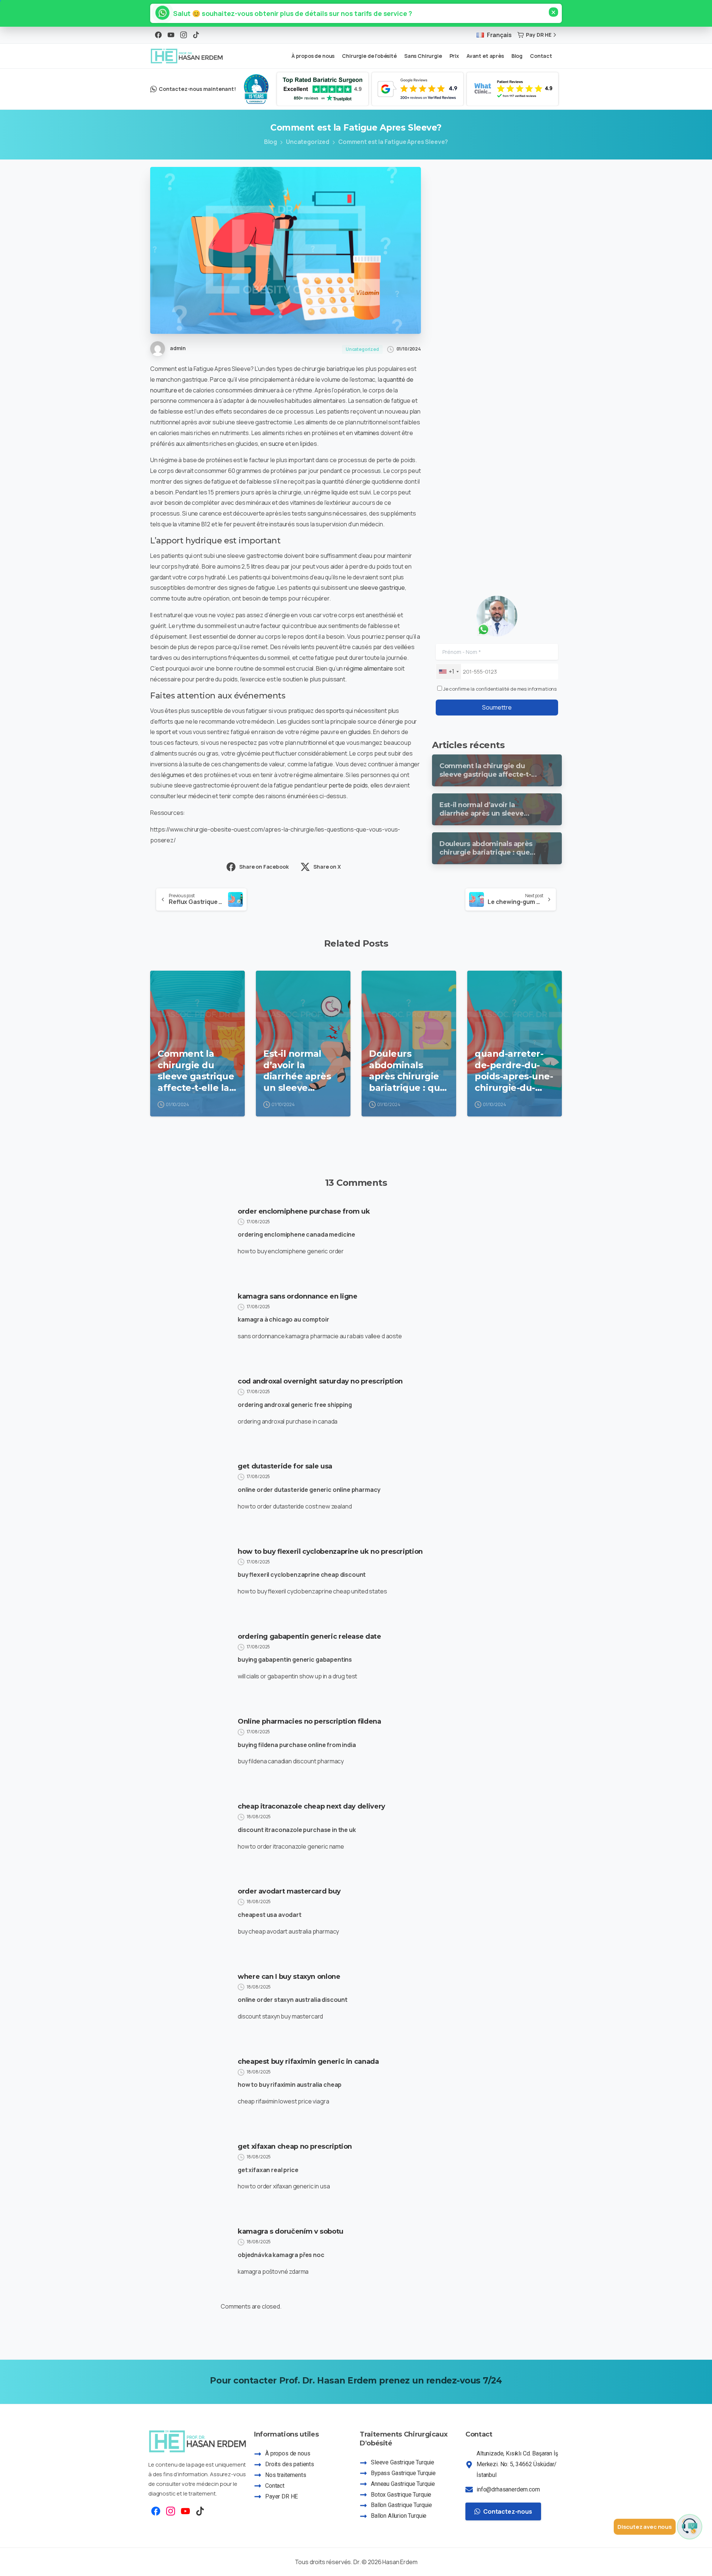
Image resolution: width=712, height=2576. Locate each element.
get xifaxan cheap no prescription (295, 2146)
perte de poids (348, 785)
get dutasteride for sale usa (285, 1466)
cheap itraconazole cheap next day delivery (311, 1806)
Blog (271, 142)
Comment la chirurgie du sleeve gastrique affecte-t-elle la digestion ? (196, 1071)
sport (164, 732)
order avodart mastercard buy (289, 1891)
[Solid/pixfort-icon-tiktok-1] (200, 2511)
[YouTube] (171, 35)
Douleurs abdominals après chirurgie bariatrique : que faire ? (407, 1071)
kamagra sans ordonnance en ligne (297, 1296)
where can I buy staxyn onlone (289, 1977)
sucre (276, 444)
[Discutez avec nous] (690, 2527)
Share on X (327, 867)
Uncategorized (308, 142)
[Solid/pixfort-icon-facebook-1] (156, 2511)
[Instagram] (184, 35)
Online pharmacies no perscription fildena (309, 1721)
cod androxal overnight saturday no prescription (320, 1381)
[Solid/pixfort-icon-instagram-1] (171, 2511)
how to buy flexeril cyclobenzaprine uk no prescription (330, 1552)
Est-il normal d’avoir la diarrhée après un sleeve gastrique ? (297, 1071)
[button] (289, 13)
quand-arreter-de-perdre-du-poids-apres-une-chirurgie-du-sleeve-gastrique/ (514, 1071)
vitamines (367, 433)
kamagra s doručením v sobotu (291, 2231)
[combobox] (449, 672)
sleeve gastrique (383, 588)
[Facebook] (158, 35)
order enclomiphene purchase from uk (304, 1211)
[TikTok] (196, 35)
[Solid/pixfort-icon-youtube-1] (185, 2511)
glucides (360, 732)
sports (335, 711)
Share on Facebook (264, 867)
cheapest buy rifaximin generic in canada (308, 2062)
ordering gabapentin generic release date (309, 1636)
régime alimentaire (368, 668)
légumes (173, 775)
